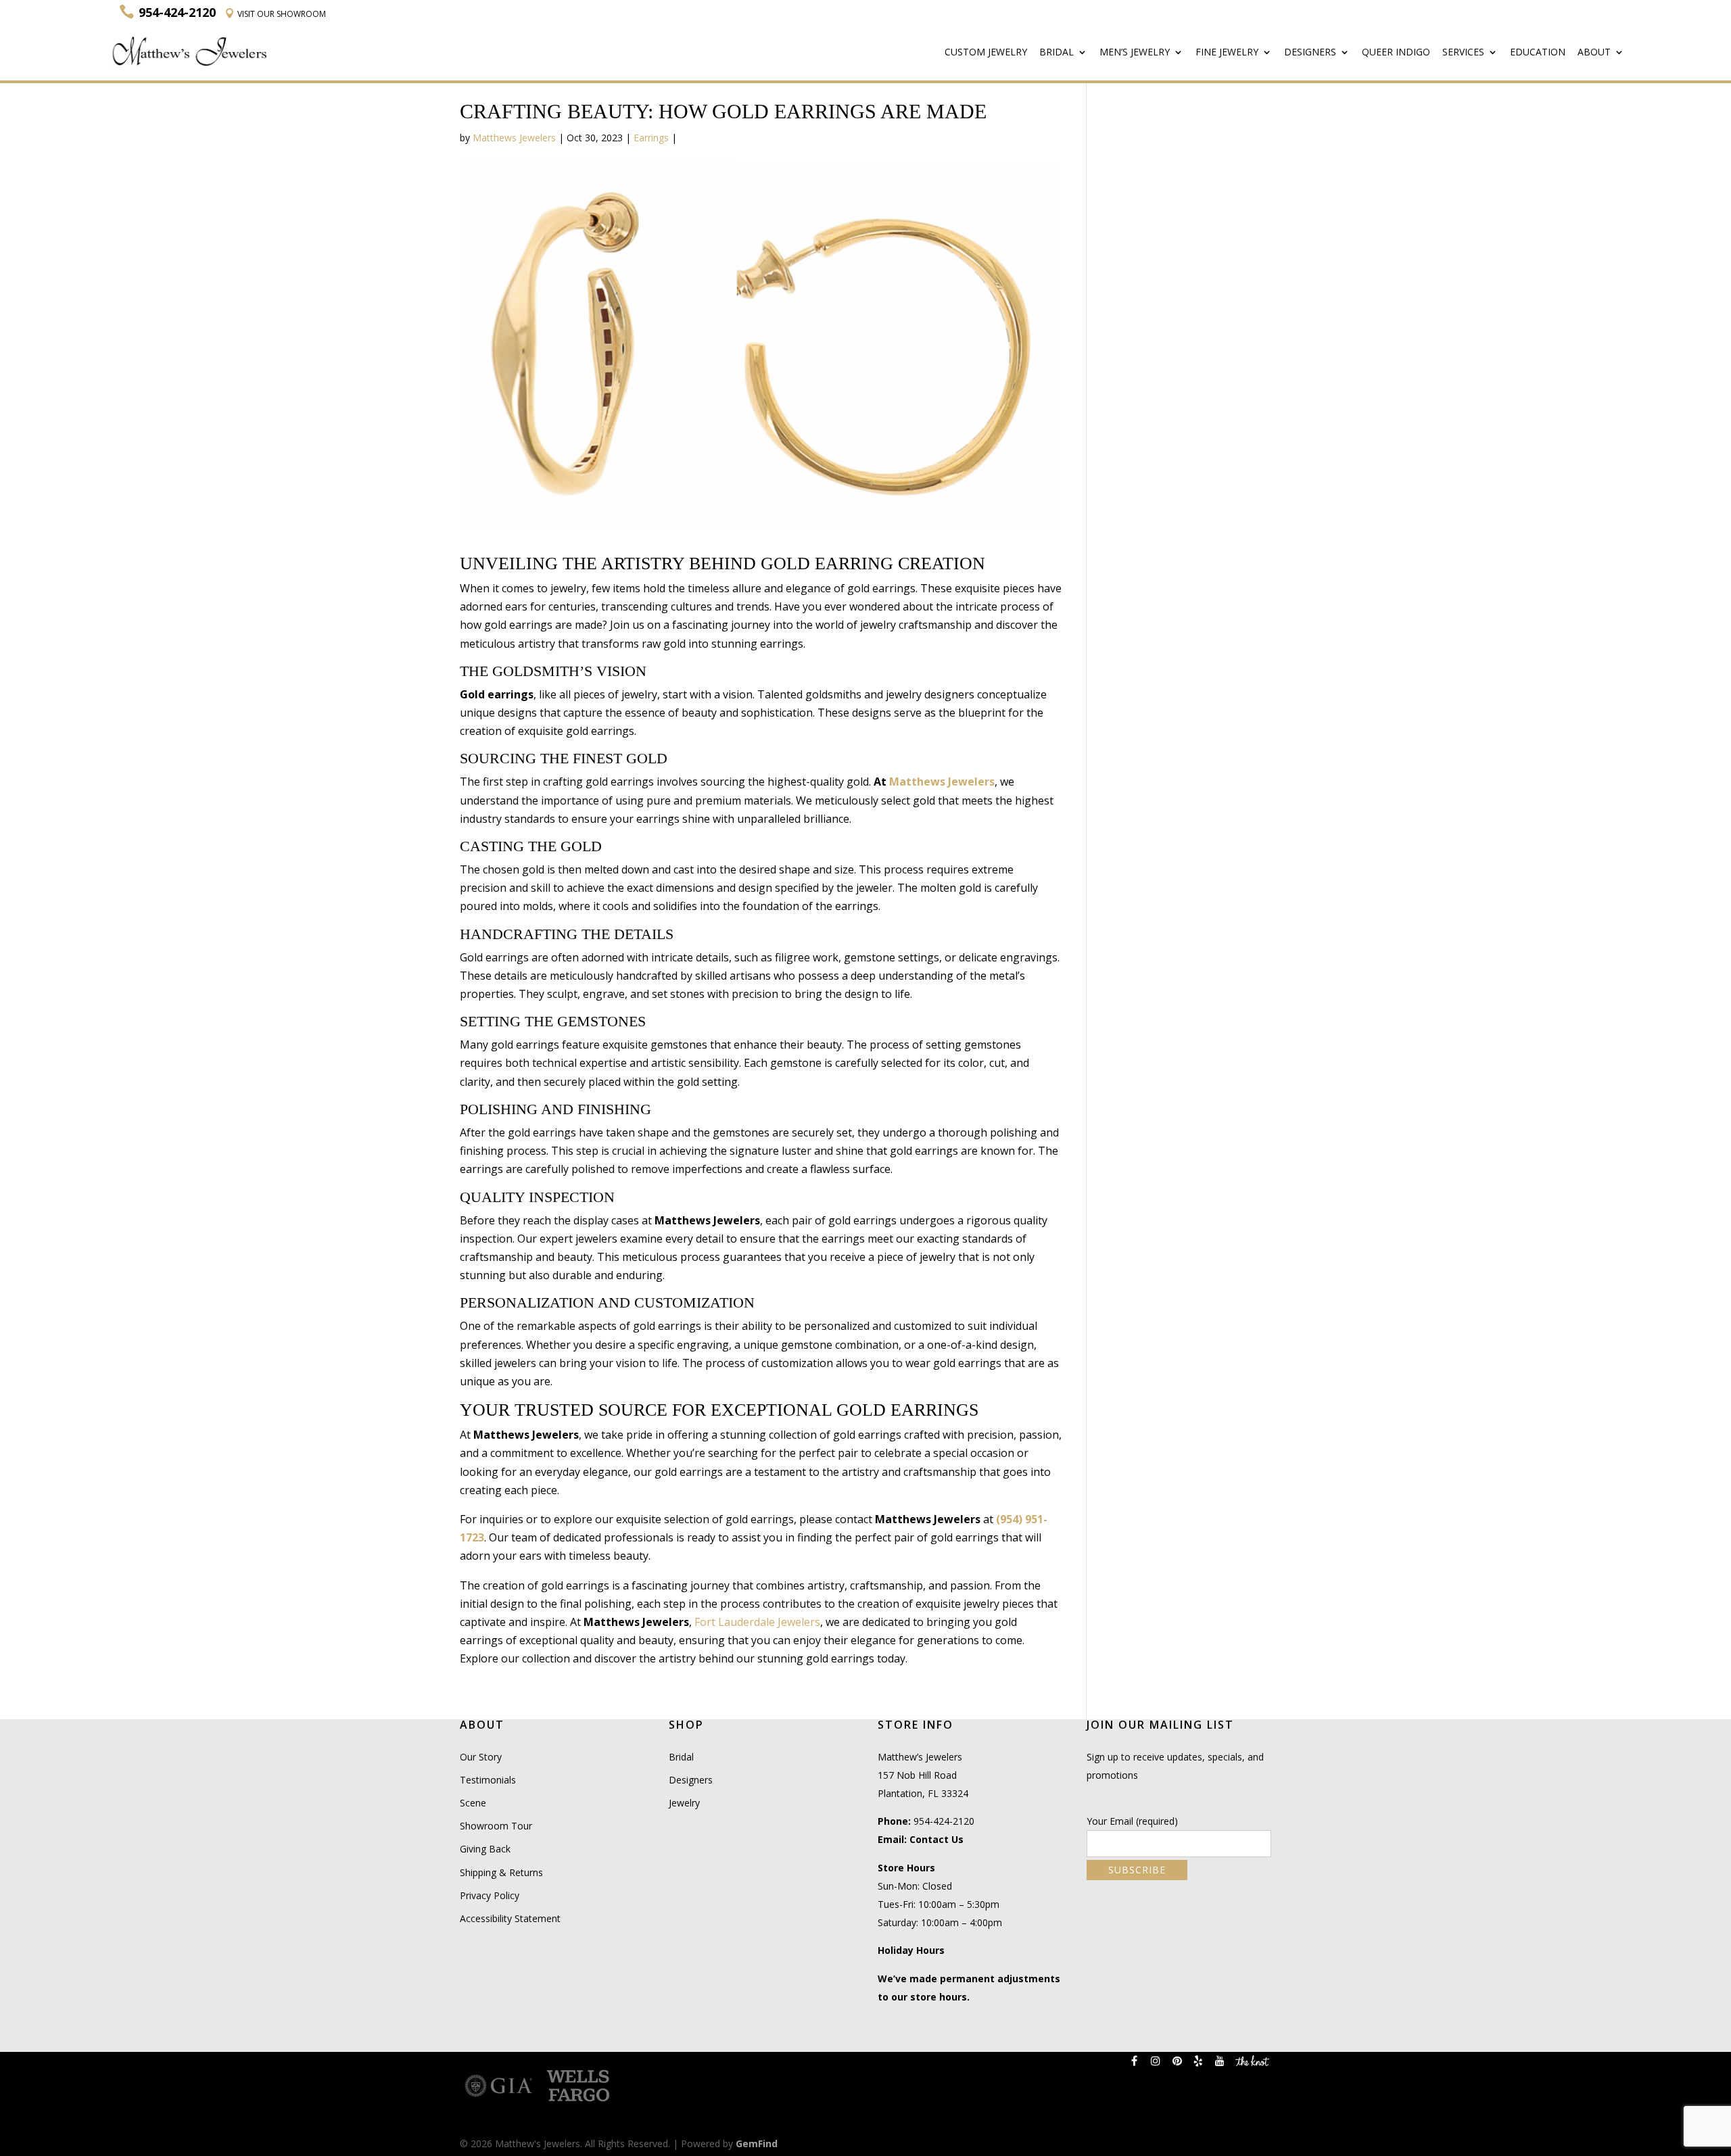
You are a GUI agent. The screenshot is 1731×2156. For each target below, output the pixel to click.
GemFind (757, 2143)
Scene (473, 1803)
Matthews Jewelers (514, 138)
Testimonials (488, 1780)
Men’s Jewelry (1135, 53)
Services (1463, 53)
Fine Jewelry (1227, 53)
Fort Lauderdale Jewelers (757, 1622)
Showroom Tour (496, 1826)
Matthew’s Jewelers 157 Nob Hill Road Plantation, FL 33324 (923, 1775)
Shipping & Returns (501, 1872)
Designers (1310, 53)
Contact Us (936, 1839)
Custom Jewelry (986, 53)
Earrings (651, 138)
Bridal (1057, 53)
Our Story (481, 1757)
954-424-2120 (944, 1821)
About (1594, 53)
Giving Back (485, 1849)
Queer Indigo (1396, 53)
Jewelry (684, 1803)
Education (1538, 53)
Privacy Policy (490, 1895)
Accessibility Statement (510, 1918)
